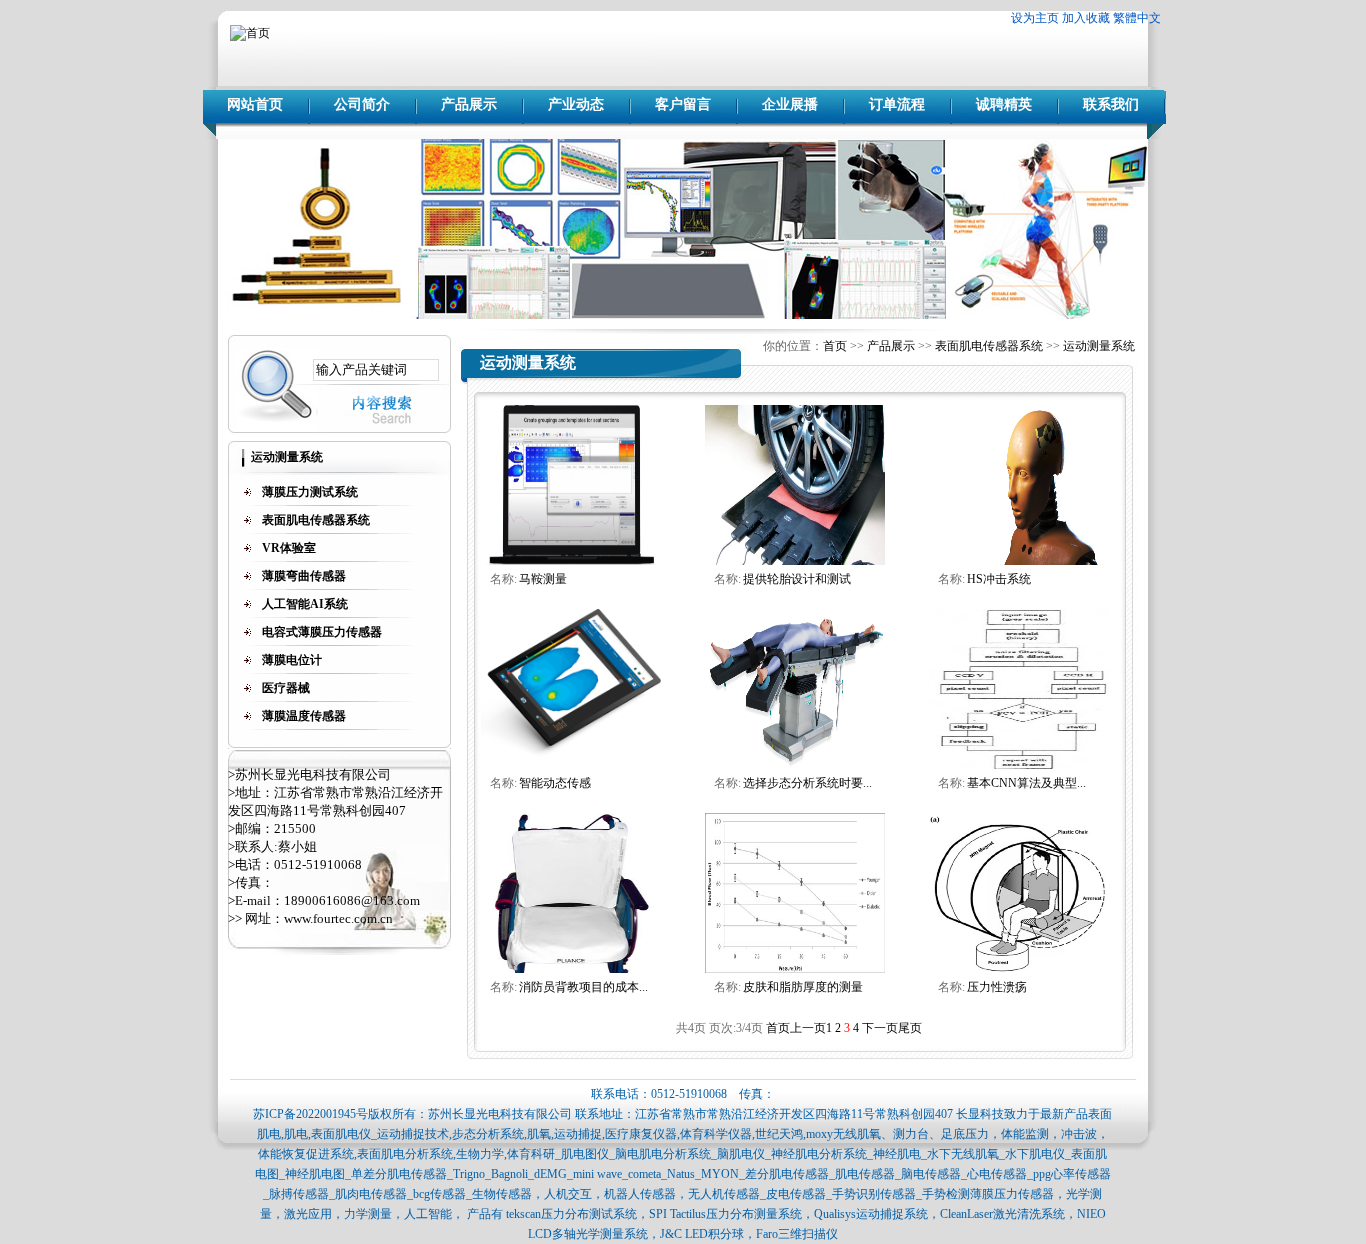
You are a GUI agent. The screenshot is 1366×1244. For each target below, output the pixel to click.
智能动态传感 (555, 783)
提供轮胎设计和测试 (797, 579)
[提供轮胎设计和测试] (795, 561)
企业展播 (790, 104)
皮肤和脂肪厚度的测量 (803, 987)
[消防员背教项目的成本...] (571, 969)
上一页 (808, 1028)
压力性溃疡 (997, 987)
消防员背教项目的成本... (583, 987)
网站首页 (255, 104)
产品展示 (469, 104)
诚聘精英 (1004, 104)
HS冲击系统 (999, 579)
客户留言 (683, 104)
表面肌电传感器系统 (989, 346)
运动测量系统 (1099, 346)
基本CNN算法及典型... (1026, 783)
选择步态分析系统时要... (807, 783)
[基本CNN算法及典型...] (1019, 765)
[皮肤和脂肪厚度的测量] (795, 969)
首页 (835, 346)
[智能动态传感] (571, 765)
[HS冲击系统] (1019, 561)
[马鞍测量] (571, 561)
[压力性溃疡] (1019, 969)
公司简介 (362, 104)
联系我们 (1111, 104)
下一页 (880, 1028)
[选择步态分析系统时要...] (795, 765)
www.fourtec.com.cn (338, 918)
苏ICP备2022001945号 (310, 1114)
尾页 (910, 1028)
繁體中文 (1137, 18)
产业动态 (576, 104)
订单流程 (897, 104)
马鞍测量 (543, 579)
